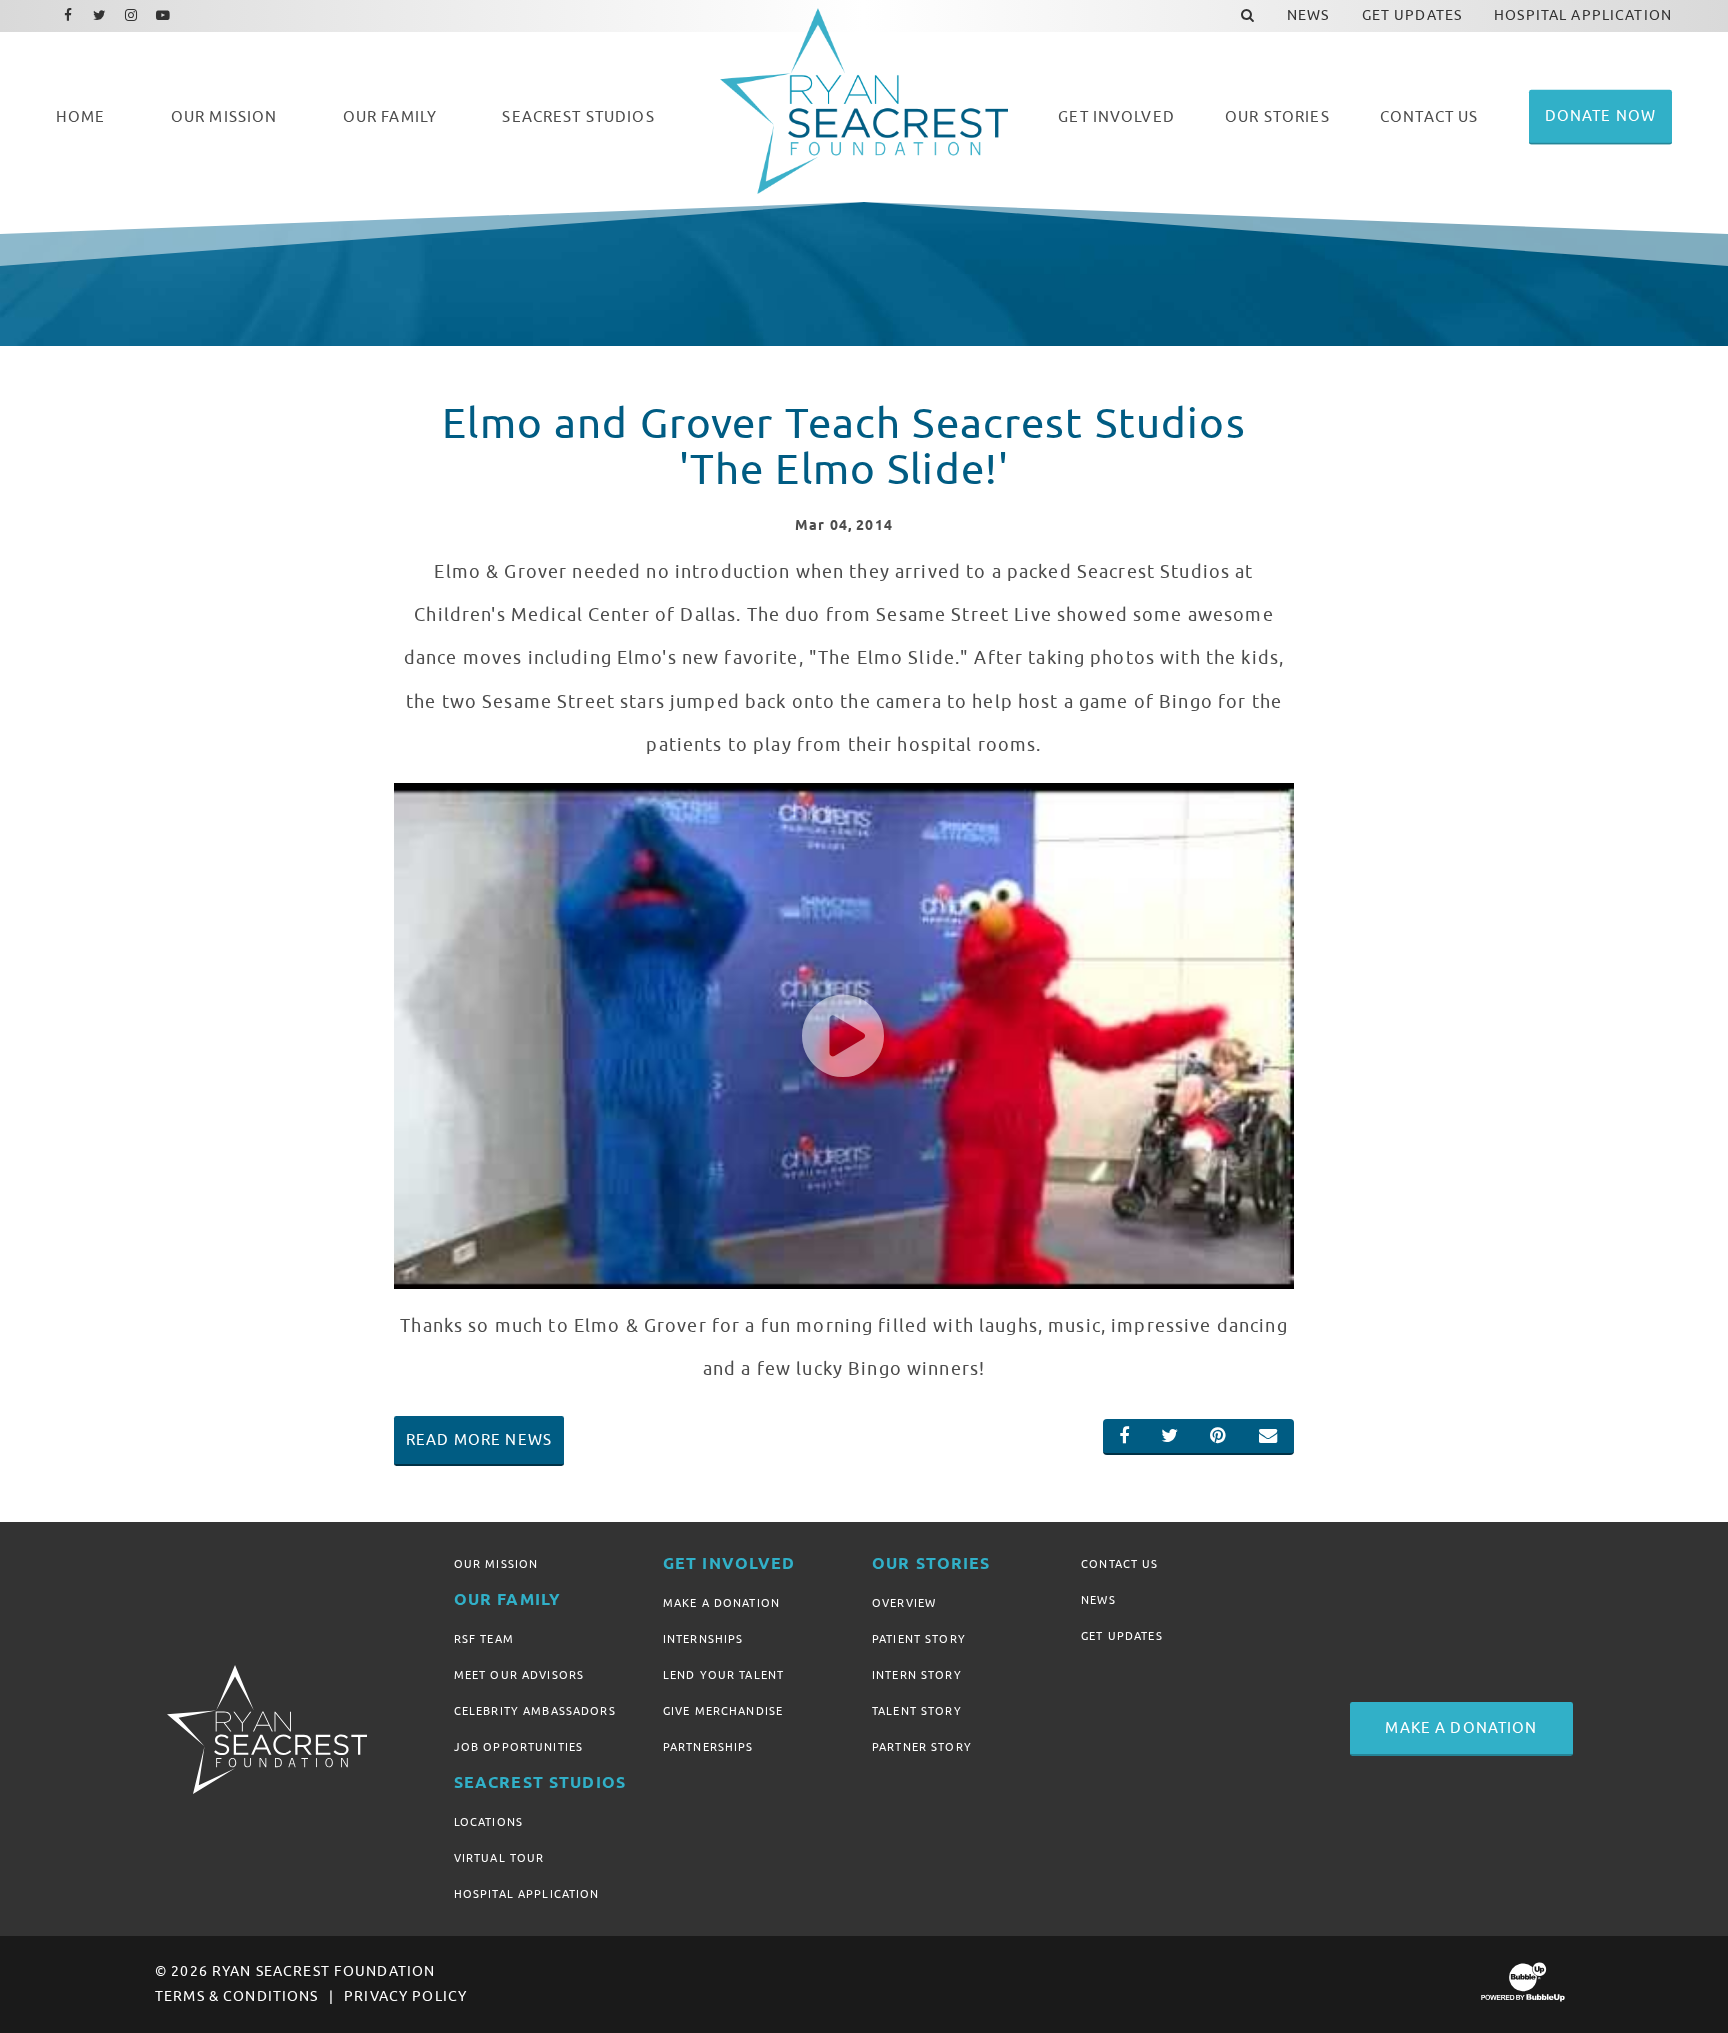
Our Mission (496, 1564)
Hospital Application (527, 1894)
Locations (488, 1822)
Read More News (479, 1440)
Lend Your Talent (723, 1675)
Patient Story (919, 1639)
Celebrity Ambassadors (535, 1711)
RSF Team (484, 1639)
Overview (904, 1603)
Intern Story (917, 1675)
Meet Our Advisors (519, 1675)
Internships (703, 1639)
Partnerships (708, 1747)
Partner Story (922, 1747)
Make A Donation (721, 1603)
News (1098, 1600)
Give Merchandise (723, 1711)
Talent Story (917, 1711)
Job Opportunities (518, 1747)
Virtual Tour (499, 1858)
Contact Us (1119, 1564)
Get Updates (1122, 1636)
